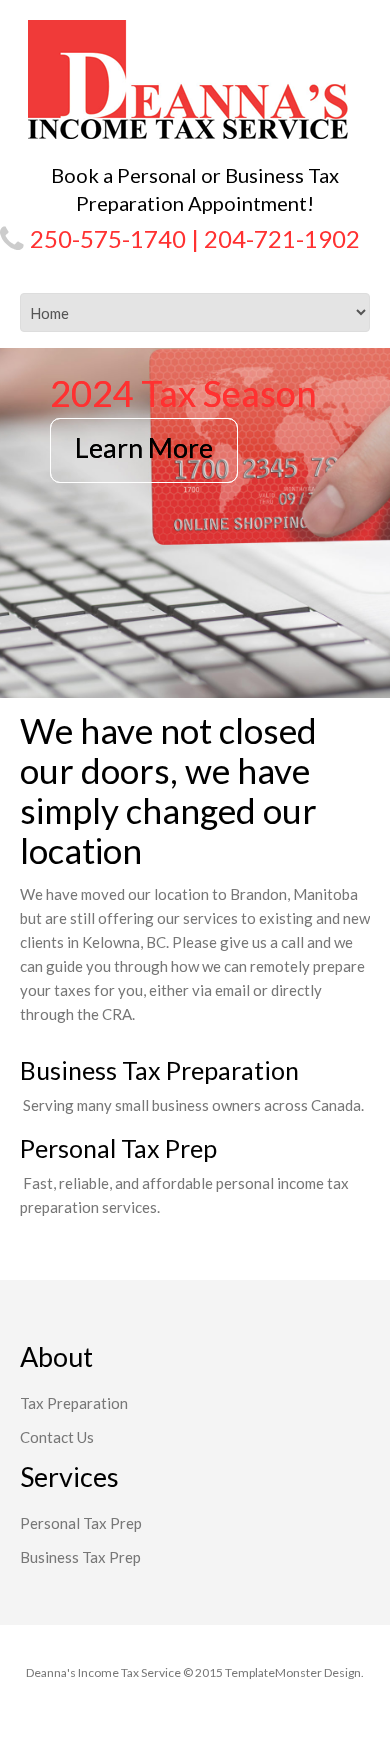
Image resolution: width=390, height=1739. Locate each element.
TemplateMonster (273, 1672)
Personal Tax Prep (118, 1148)
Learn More (144, 447)
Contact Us (57, 1437)
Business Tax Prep (80, 1557)
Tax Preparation (74, 1403)
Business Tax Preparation (159, 1070)
